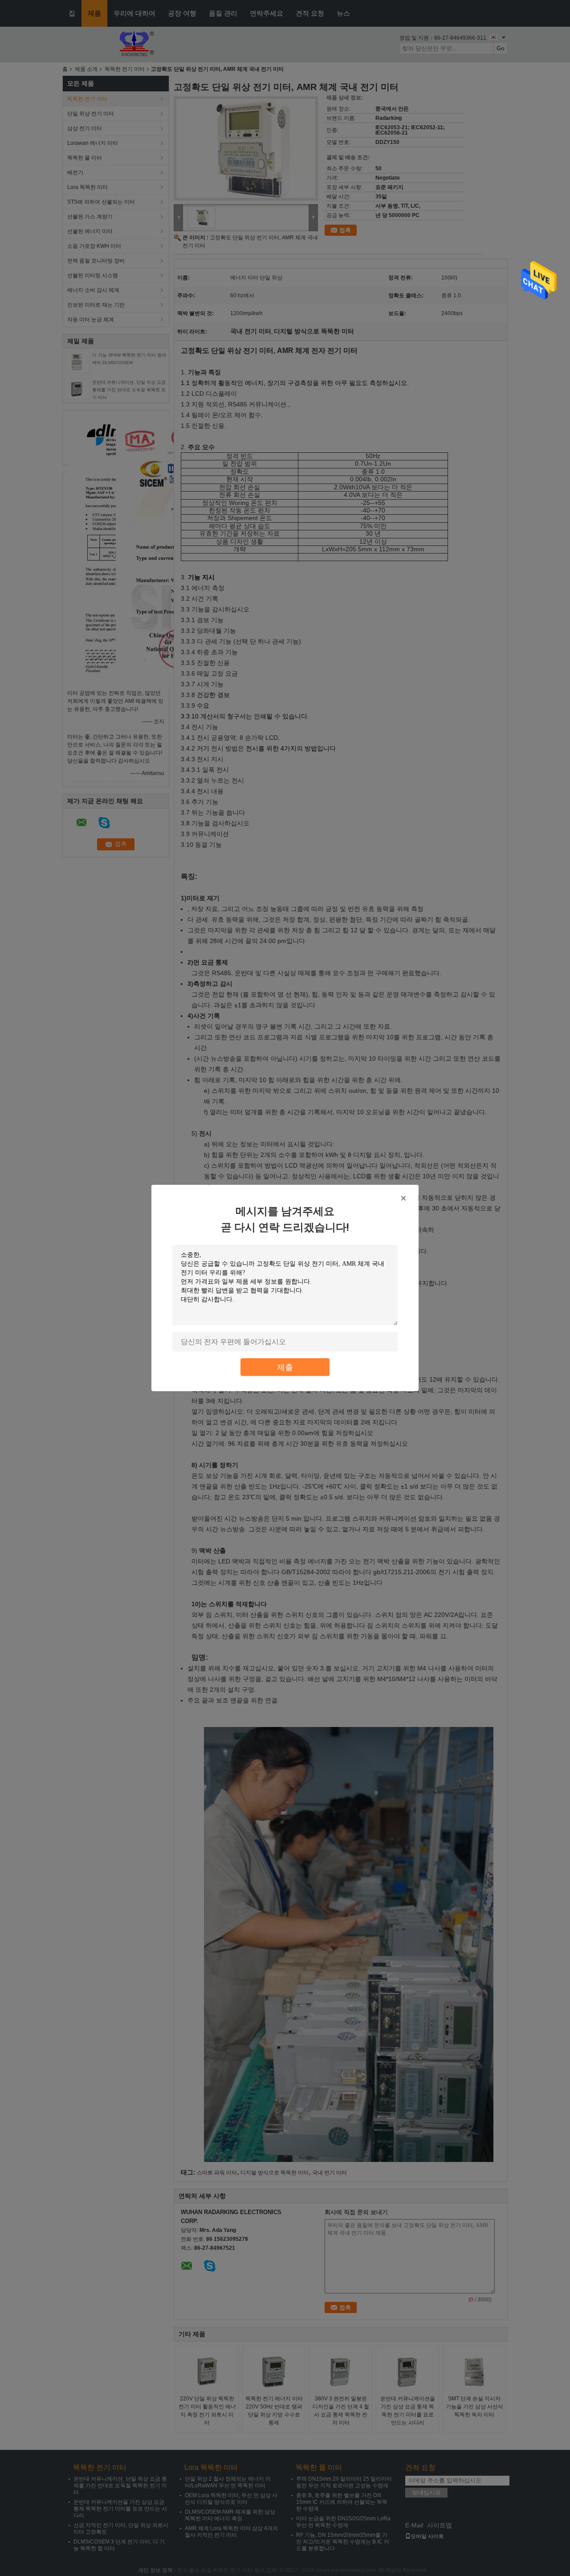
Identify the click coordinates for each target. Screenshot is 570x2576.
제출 (285, 1367)
